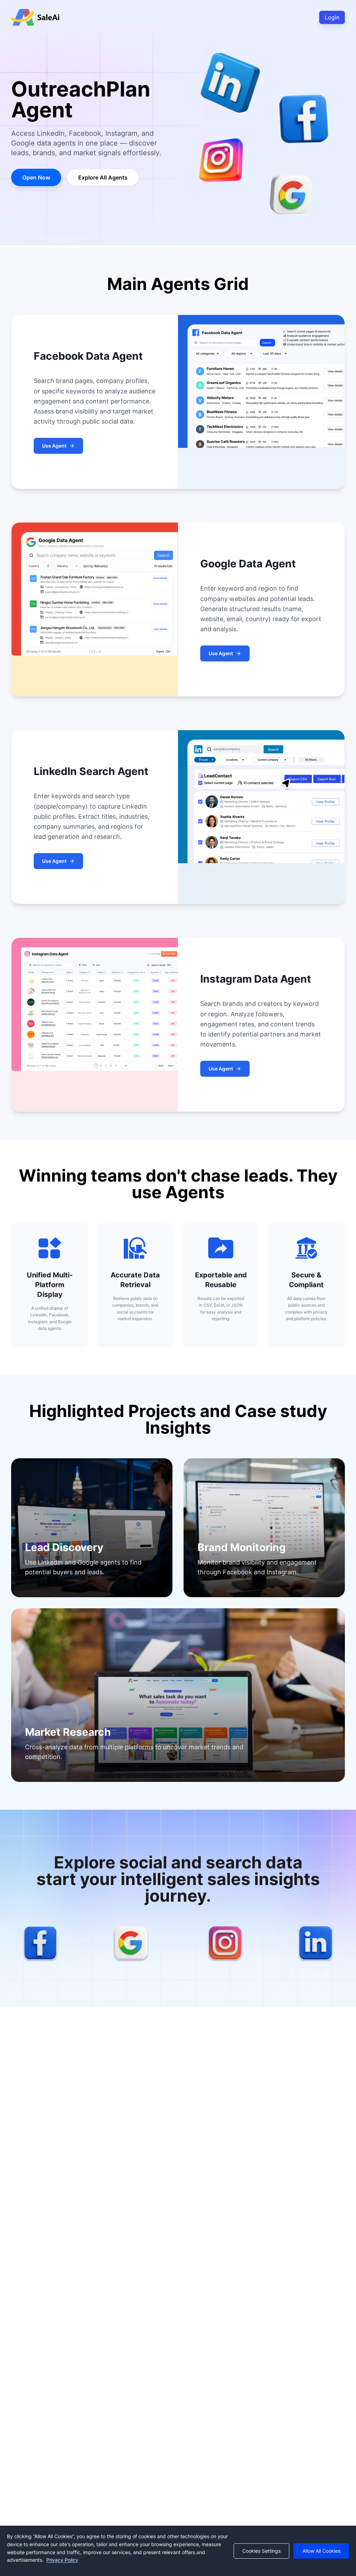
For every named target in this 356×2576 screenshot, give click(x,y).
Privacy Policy (62, 2560)
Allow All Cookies (321, 2551)
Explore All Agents (103, 177)
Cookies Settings (261, 2551)
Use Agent (54, 446)
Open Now (36, 177)
